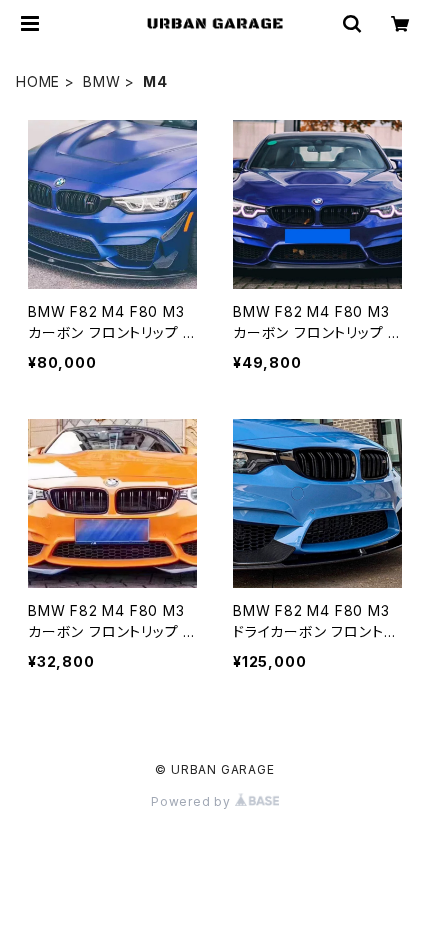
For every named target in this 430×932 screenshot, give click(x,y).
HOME (38, 81)
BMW (101, 81)
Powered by (193, 801)
